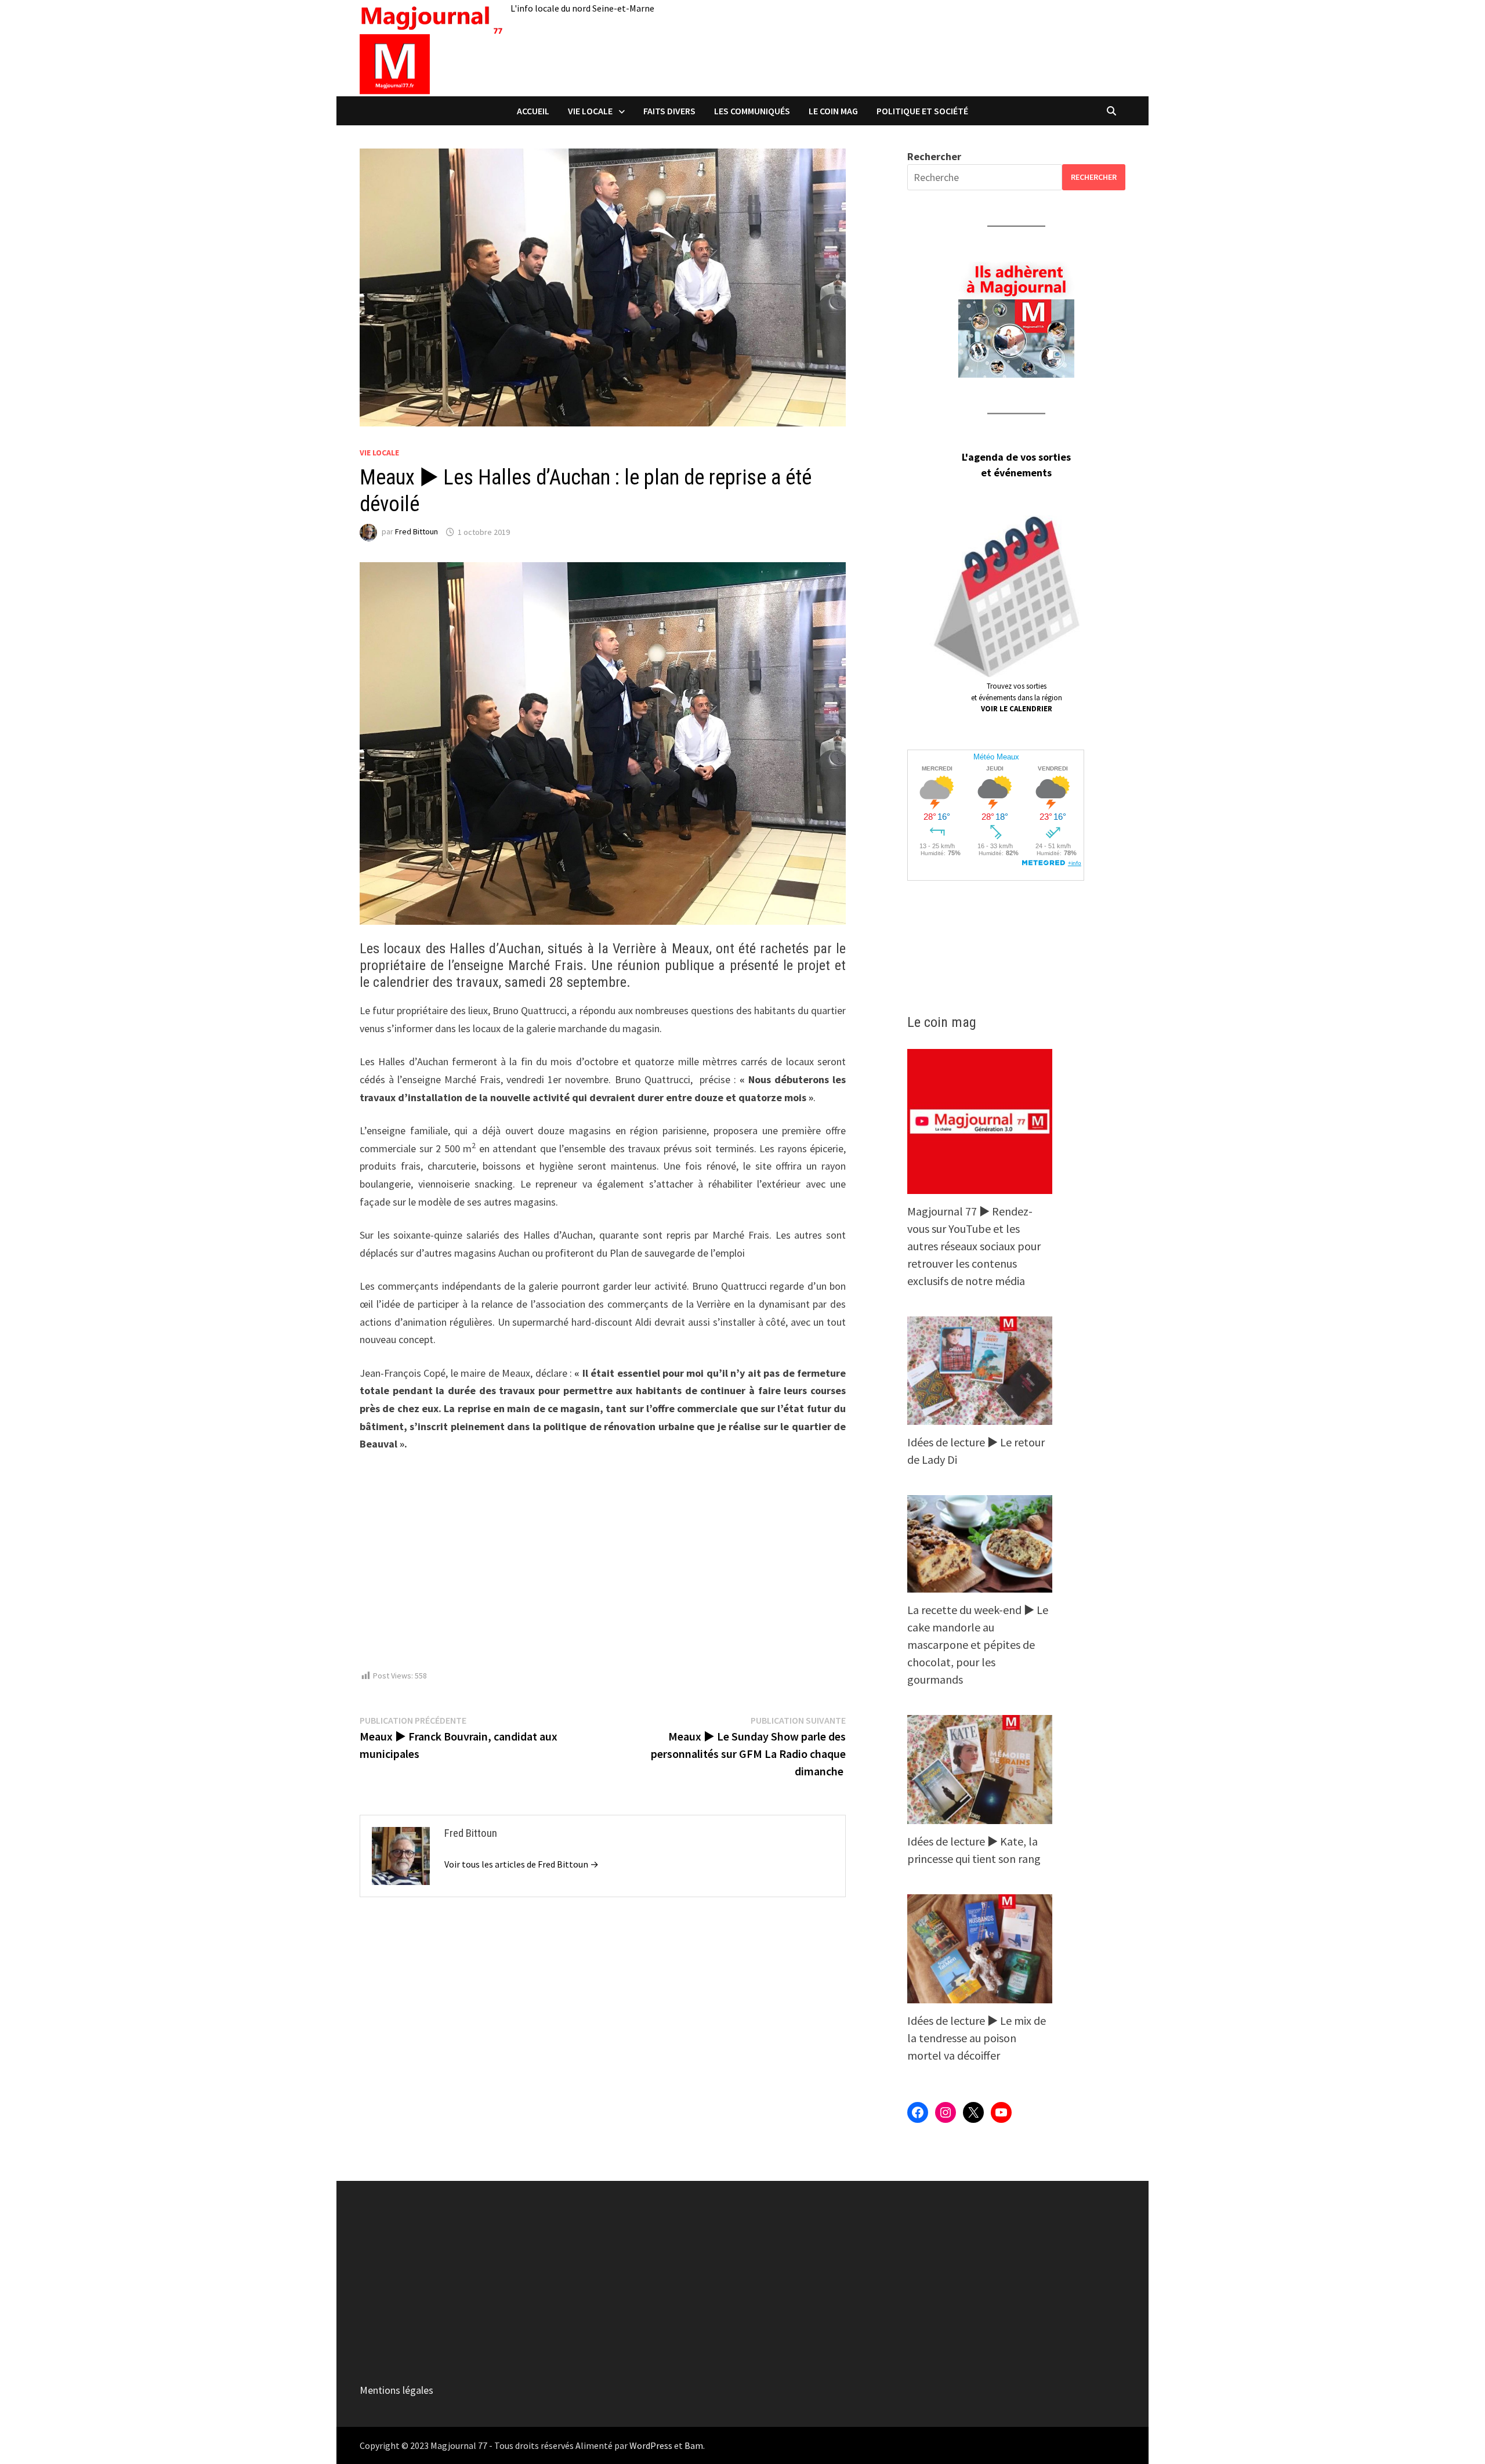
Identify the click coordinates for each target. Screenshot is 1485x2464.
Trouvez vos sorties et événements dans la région (1017, 697)
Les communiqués (752, 111)
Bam (694, 2445)
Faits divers (669, 111)
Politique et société (922, 111)
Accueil (533, 111)
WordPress (651, 2445)
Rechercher (934, 156)
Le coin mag (833, 111)
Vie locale (590, 111)
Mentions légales (396, 2390)
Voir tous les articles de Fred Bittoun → (521, 1864)
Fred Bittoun (416, 532)
